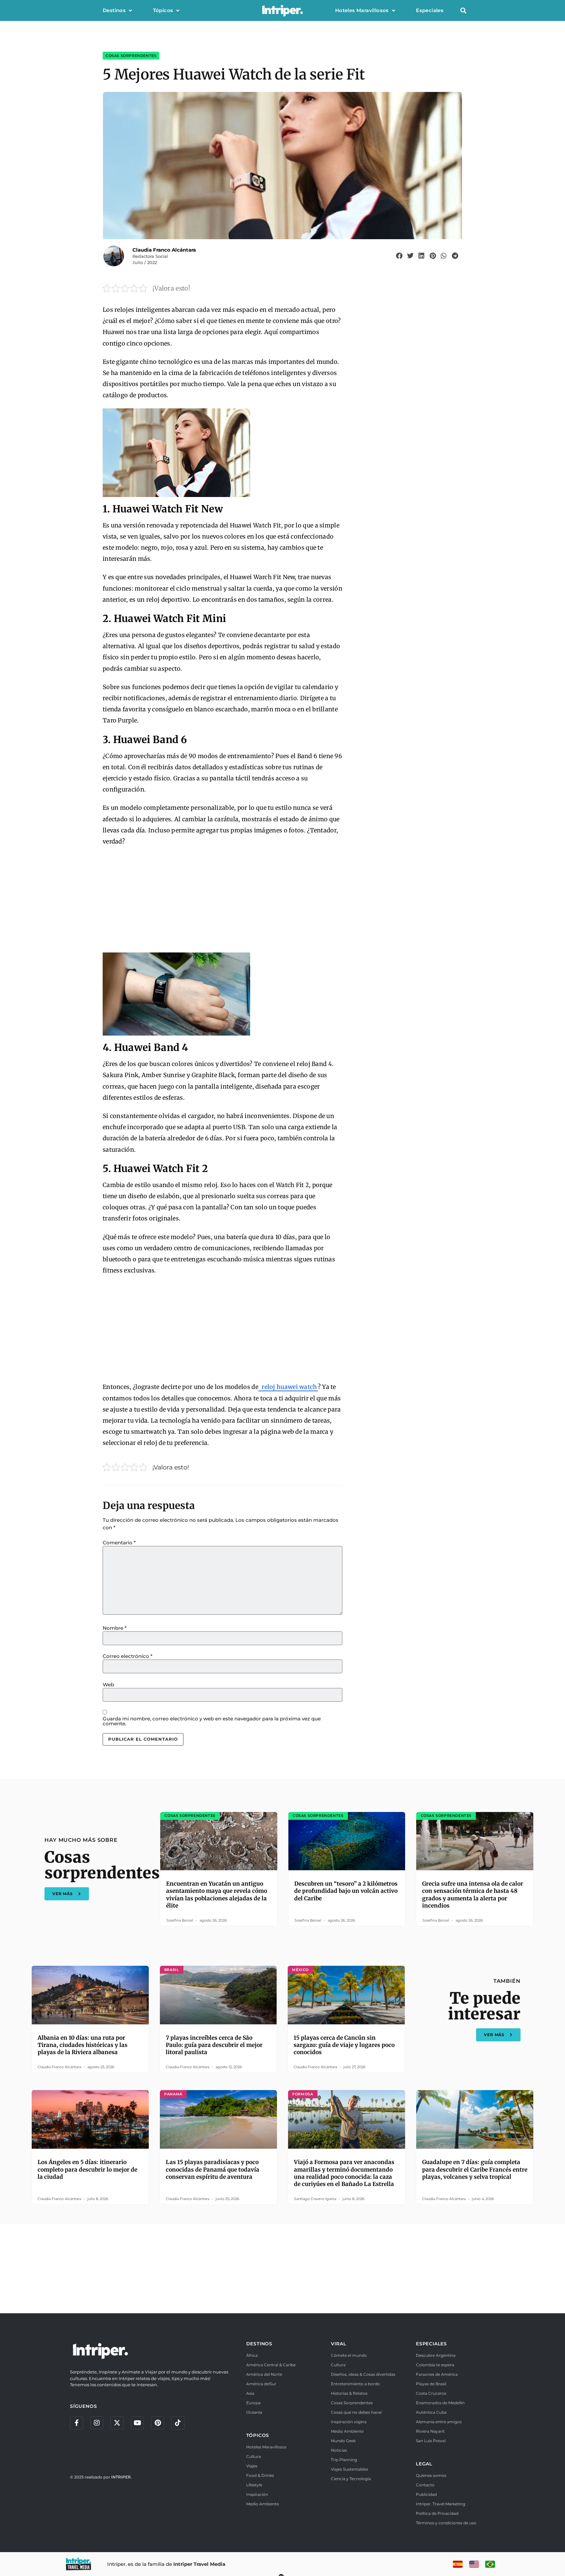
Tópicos (163, 10)
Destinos (114, 10)
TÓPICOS (258, 2435)
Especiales (430, 10)
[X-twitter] (117, 2423)
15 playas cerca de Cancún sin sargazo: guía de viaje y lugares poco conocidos (344, 2045)
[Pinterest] (158, 2423)
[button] (463, 11)
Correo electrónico (128, 1656)
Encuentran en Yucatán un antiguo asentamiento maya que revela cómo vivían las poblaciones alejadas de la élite (217, 1894)
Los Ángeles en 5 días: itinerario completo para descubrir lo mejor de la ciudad (87, 2169)
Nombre (115, 1628)
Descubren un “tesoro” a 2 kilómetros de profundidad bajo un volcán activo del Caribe (346, 1891)
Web (108, 1685)
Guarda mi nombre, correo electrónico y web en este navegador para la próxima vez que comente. (212, 1721)
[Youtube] (137, 2423)
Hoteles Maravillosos (362, 10)
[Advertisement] (223, 900)
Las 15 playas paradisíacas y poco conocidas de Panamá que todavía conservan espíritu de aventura (213, 2169)
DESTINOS (259, 2344)
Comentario (119, 1543)
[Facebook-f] (77, 2423)
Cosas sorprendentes (131, 56)
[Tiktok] (178, 2423)
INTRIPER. (121, 2477)
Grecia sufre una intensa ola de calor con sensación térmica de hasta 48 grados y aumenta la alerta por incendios (473, 1894)
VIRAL (338, 2344)
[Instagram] (97, 2423)
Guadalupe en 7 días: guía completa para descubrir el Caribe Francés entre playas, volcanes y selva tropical (475, 2169)
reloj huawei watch (289, 1387)
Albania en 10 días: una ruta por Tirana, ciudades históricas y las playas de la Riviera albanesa (83, 2045)
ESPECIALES (431, 2344)
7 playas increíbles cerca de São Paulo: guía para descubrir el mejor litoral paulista (214, 2045)
